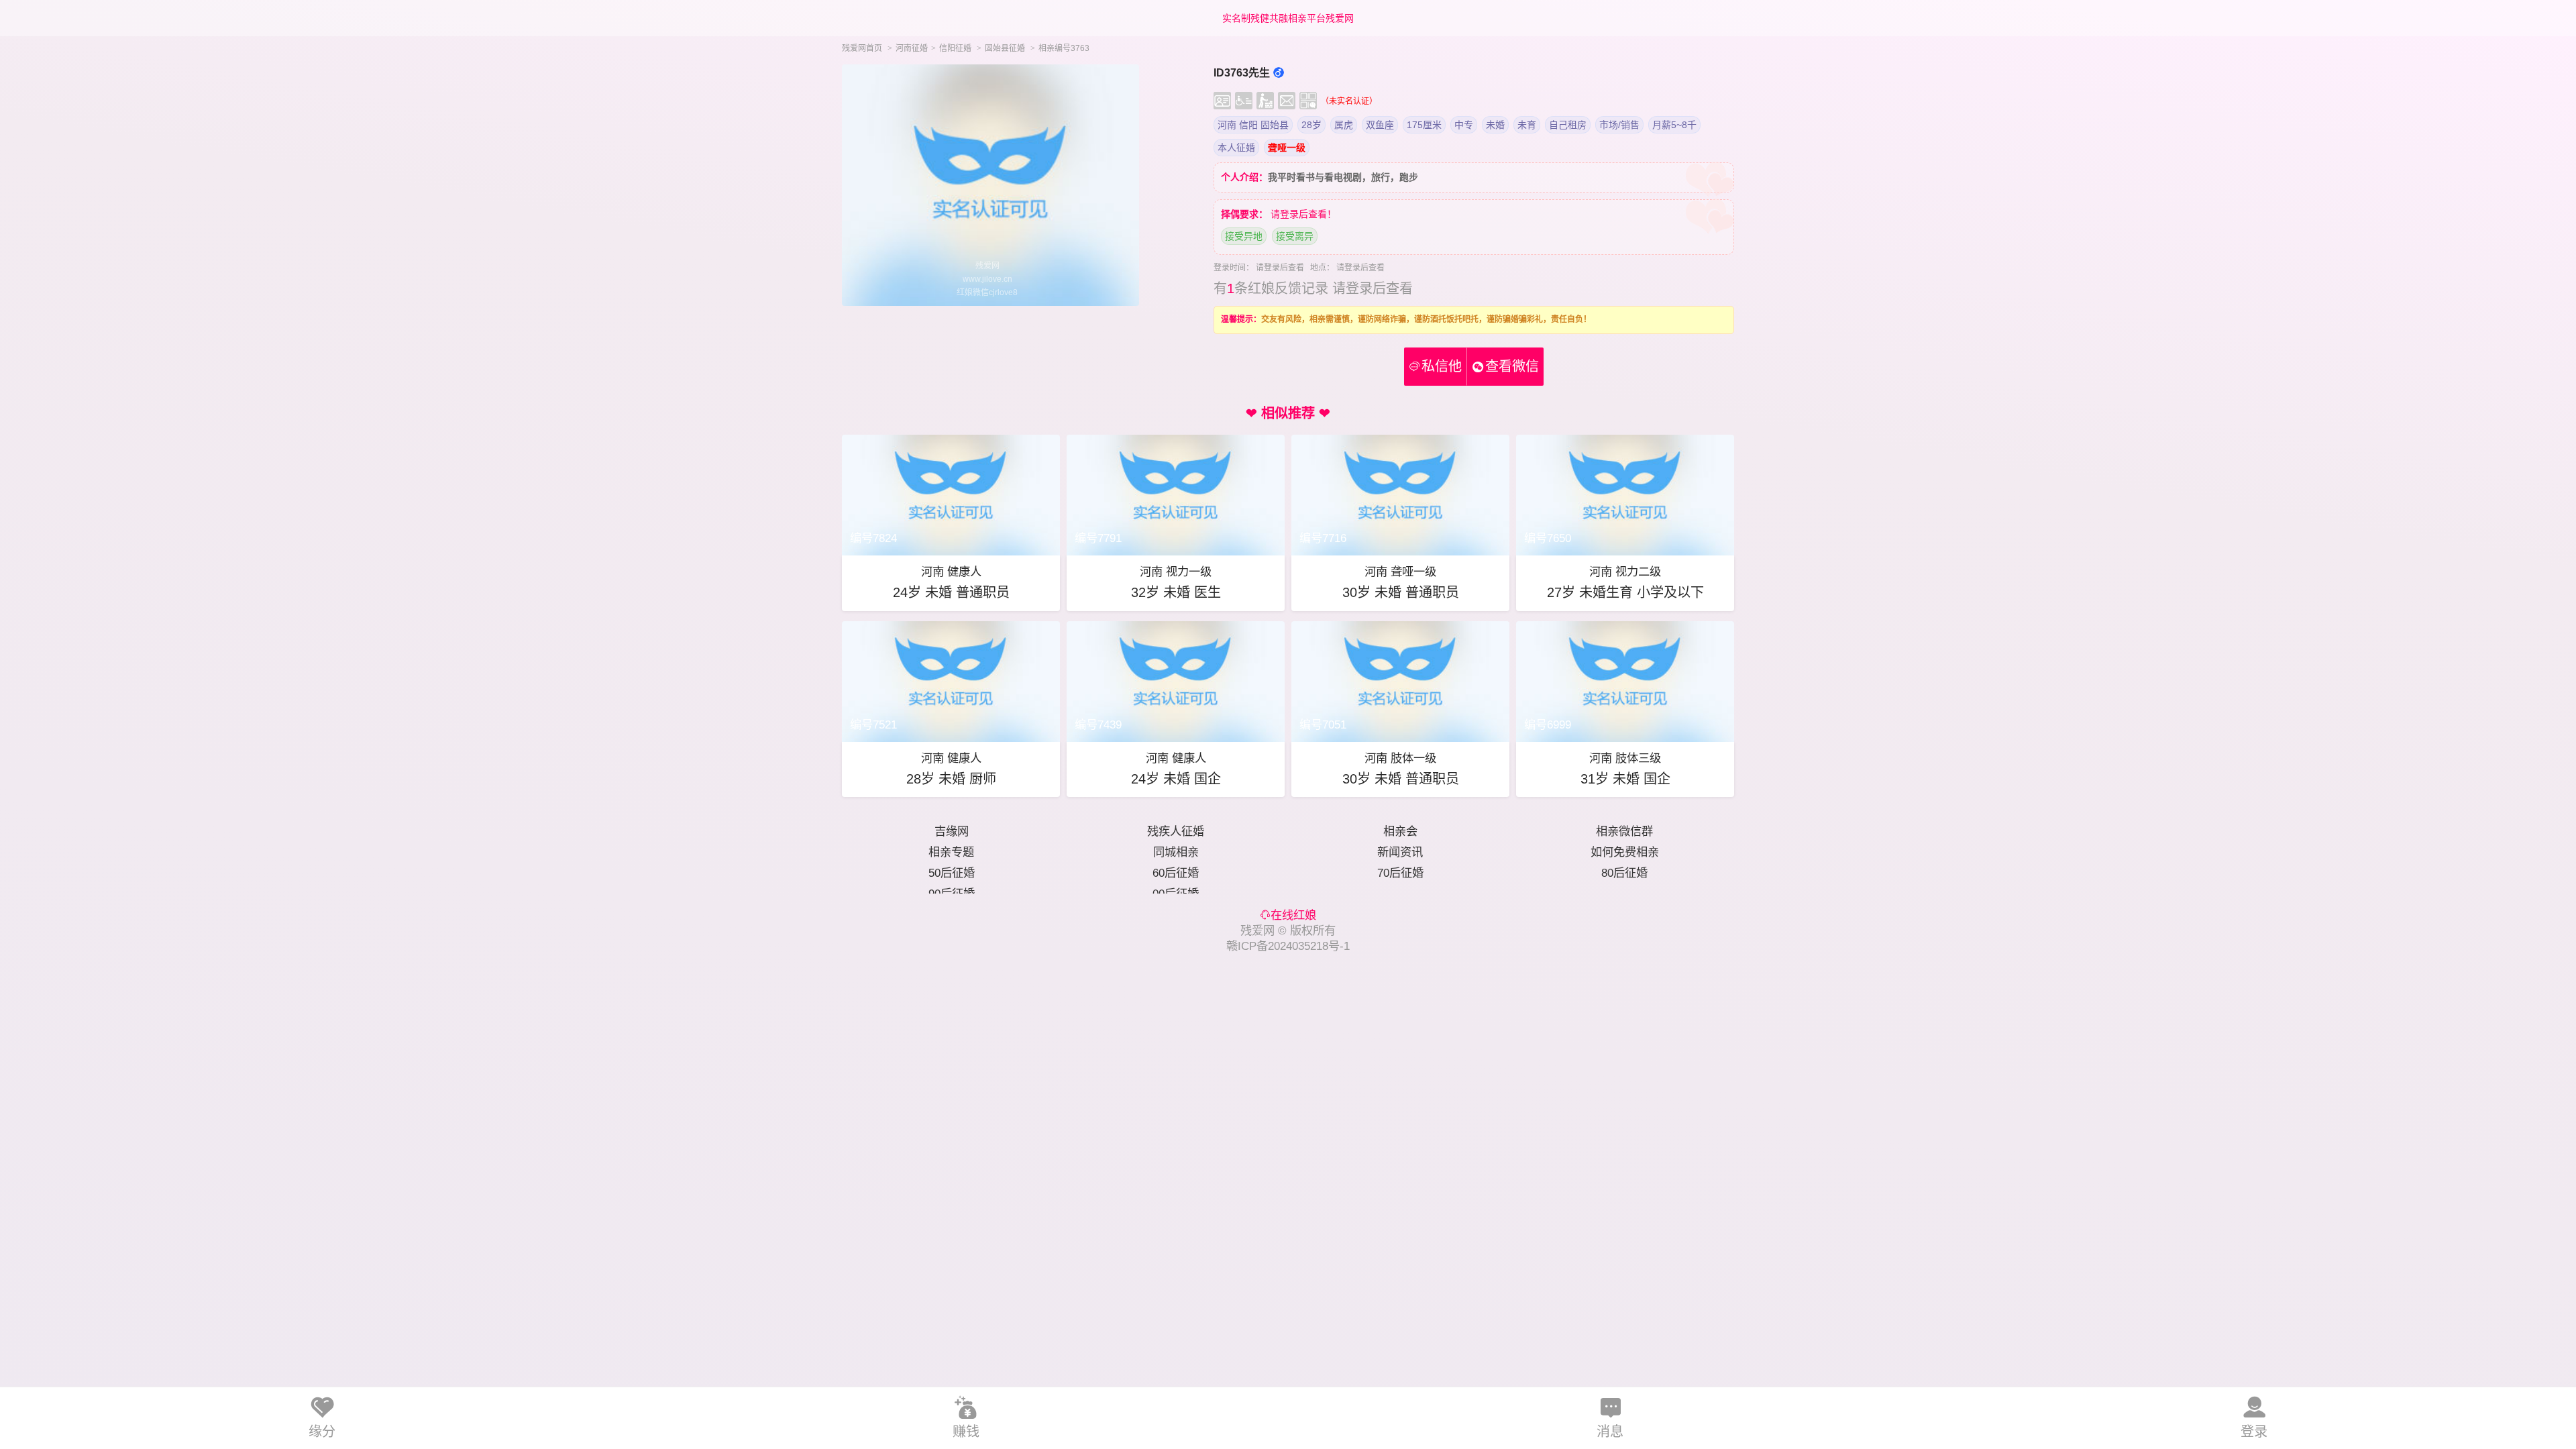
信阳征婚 (955, 48)
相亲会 (1400, 831)
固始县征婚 (1005, 48)
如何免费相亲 (1625, 852)
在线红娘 (1293, 915)
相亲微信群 (1624, 831)
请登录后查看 (1280, 268)
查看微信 (1512, 366)
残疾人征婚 (1176, 831)
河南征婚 (912, 48)
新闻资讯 (1400, 852)
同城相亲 (1176, 852)
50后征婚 (952, 873)
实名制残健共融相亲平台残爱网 (1288, 18)
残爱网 (1257, 930)
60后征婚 (1176, 873)
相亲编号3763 (1064, 48)
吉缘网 (952, 831)
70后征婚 (1400, 873)
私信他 (1436, 366)
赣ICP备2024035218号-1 (1288, 946)
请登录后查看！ (1303, 214)
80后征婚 (1624, 873)
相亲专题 (951, 852)
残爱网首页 (862, 48)
